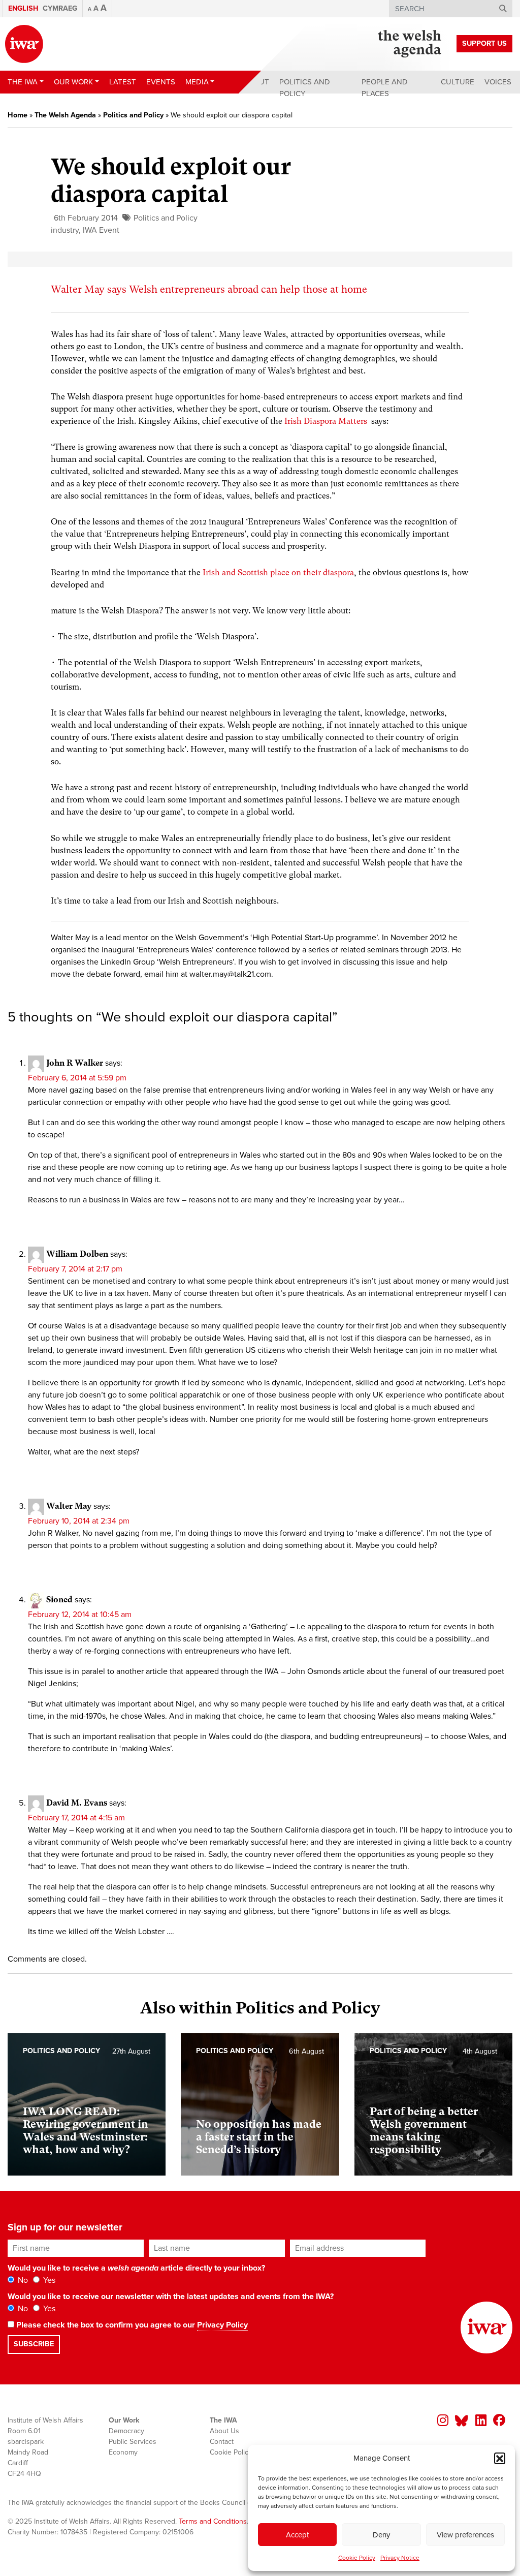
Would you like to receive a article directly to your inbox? (136, 2268)
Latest (123, 82)
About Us (224, 2431)
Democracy (126, 2431)
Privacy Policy (222, 2325)
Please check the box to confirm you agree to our (131, 2325)
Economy (123, 2452)
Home (18, 115)
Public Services (133, 2442)
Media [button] (197, 82)
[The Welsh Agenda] (410, 44)
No (22, 2280)
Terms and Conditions (213, 2521)
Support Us (484, 43)
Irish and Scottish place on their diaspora (278, 572)
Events (161, 82)
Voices (498, 82)
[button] (500, 2458)
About (256, 82)
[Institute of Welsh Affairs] (24, 44)
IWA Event (101, 230)
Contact (222, 2442)
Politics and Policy (305, 88)
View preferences (465, 2535)
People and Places (385, 88)
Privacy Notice (400, 2558)
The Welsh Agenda (65, 115)
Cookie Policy (357, 2558)
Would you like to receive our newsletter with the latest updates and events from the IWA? (171, 2296)
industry (65, 230)
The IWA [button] (23, 82)
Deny (381, 2535)
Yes (48, 2280)
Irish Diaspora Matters (326, 421)
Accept (297, 2535)
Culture (458, 82)
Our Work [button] (73, 82)
